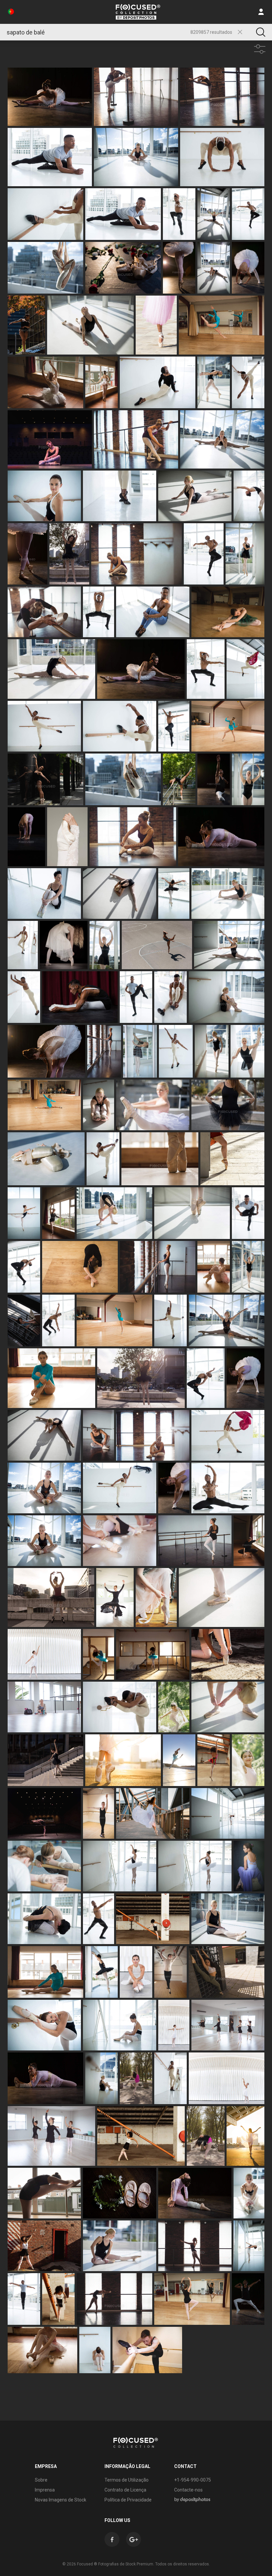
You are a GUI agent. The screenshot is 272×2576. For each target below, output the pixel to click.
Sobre (41, 2480)
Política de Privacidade (128, 2500)
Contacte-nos (188, 2490)
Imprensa (45, 2490)
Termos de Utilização (127, 2480)
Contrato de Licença (125, 2490)
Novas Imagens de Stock (61, 2500)
